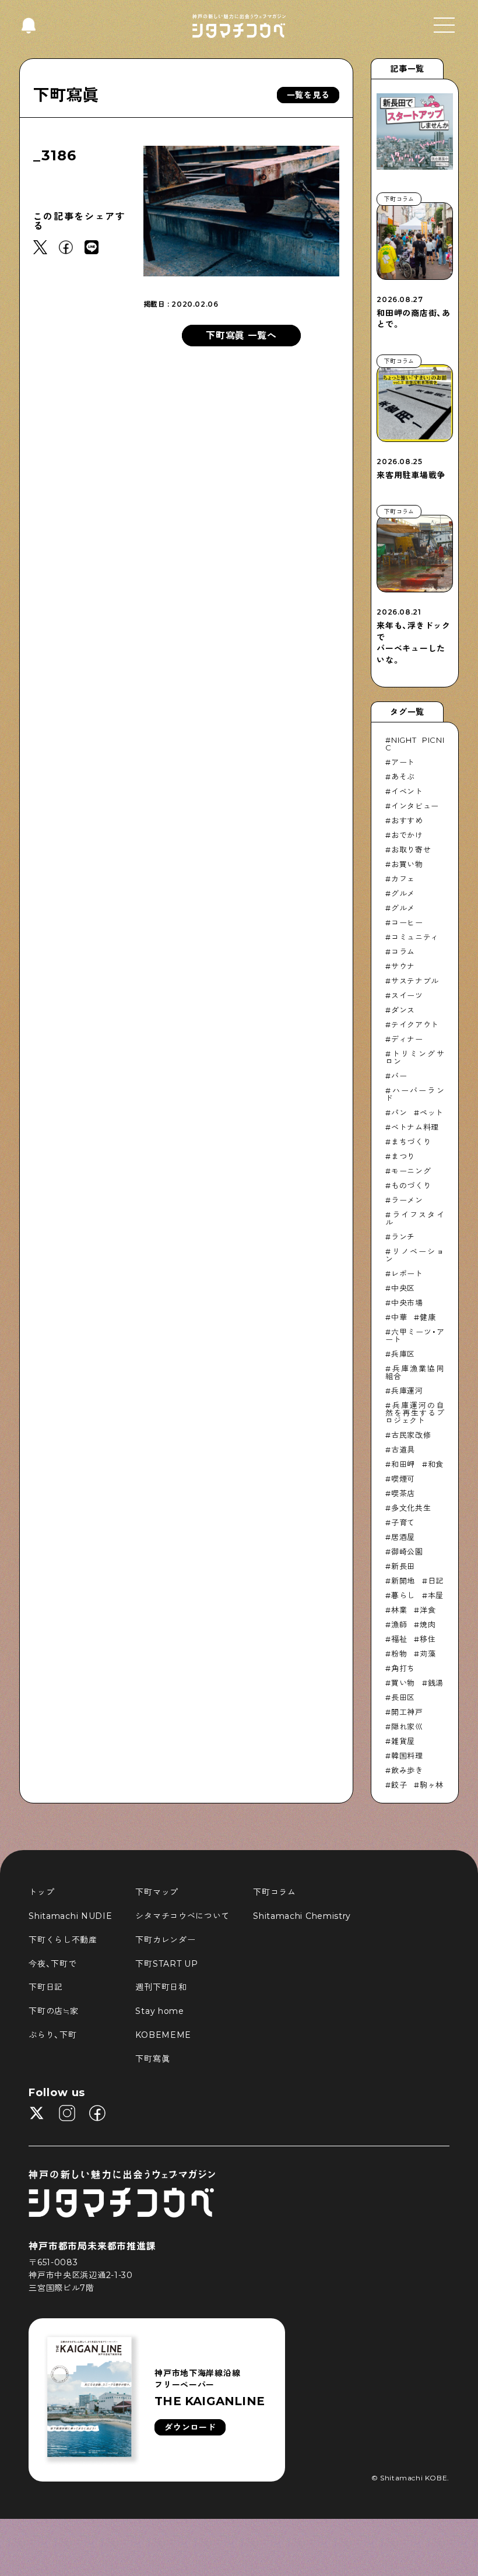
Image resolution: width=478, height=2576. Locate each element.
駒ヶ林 (432, 1785)
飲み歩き (407, 1770)
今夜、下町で (52, 1964)
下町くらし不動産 (63, 1940)
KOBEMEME (163, 2035)
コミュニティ (415, 937)
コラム (403, 952)
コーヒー (407, 922)
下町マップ (157, 1892)
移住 (428, 1639)
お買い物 (407, 864)
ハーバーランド (415, 1094)
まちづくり (411, 1142)
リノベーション (415, 1255)
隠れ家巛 (407, 1726)
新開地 (403, 1581)
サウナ (403, 966)
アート (403, 762)
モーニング (411, 1171)
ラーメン (407, 1200)
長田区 (403, 1697)
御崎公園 (407, 1552)
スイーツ (407, 995)
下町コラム (275, 1892)
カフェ (403, 879)
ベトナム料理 (415, 1127)
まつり (403, 1156)
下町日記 (46, 1987)
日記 (436, 1581)
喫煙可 (403, 1479)
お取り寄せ (411, 850)
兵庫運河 (407, 1391)
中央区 (403, 1288)
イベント (407, 791)
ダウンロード (190, 2427)
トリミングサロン (415, 1057)
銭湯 (436, 1683)
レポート (407, 1273)
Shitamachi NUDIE (70, 1916)
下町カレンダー (165, 1940)
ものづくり (411, 1185)
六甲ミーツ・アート (415, 1336)
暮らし (403, 1595)
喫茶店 (403, 1493)
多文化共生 (411, 1508)
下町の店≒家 (53, 2011)
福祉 (399, 1639)
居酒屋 (403, 1537)
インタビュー (415, 806)
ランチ (403, 1237)
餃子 (399, 1785)
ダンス (403, 1010)
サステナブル (415, 981)
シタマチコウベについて (182, 1916)
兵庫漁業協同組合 (415, 1372)
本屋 (436, 1595)
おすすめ (407, 820)
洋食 (428, 1610)
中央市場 (407, 1303)
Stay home (159, 2011)
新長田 (403, 1566)
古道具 (403, 1450)
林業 (399, 1610)
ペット (432, 1112)
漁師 (399, 1624)
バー (399, 1076)
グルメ (403, 893)
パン (399, 1112)
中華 (399, 1317)
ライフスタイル (415, 1218)
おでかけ (407, 835)
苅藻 (428, 1654)
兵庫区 (403, 1354)
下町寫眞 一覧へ (241, 336)
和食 (436, 1464)
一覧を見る (308, 95)
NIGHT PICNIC (415, 744)
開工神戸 (407, 1712)
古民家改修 (411, 1435)
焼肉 (428, 1624)
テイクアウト (415, 1024)
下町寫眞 (66, 95)
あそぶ (403, 777)
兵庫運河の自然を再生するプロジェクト (415, 1413)
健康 (428, 1317)
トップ (41, 1892)
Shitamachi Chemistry (302, 1916)
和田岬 (403, 1464)
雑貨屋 (403, 1741)
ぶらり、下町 (52, 2035)
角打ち (403, 1668)
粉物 (399, 1654)
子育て (403, 1522)
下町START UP (166, 1964)
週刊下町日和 (161, 1987)
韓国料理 (407, 1756)
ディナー (407, 1039)
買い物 (403, 1683)
